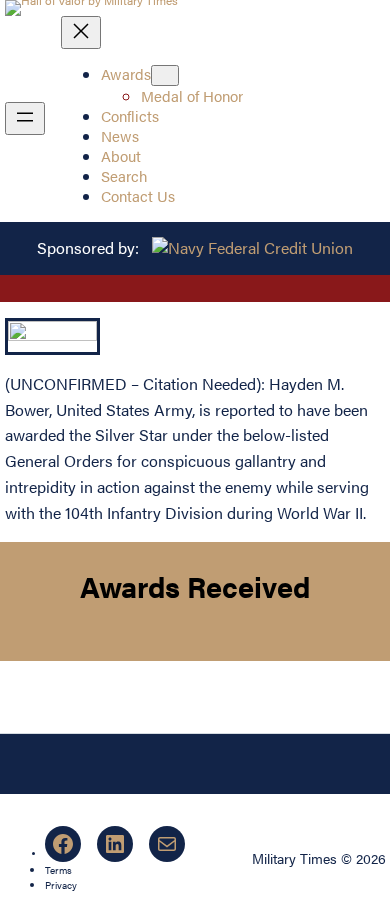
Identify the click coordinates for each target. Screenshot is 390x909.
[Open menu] (25, 118)
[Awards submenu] (165, 75)
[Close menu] (81, 32)
